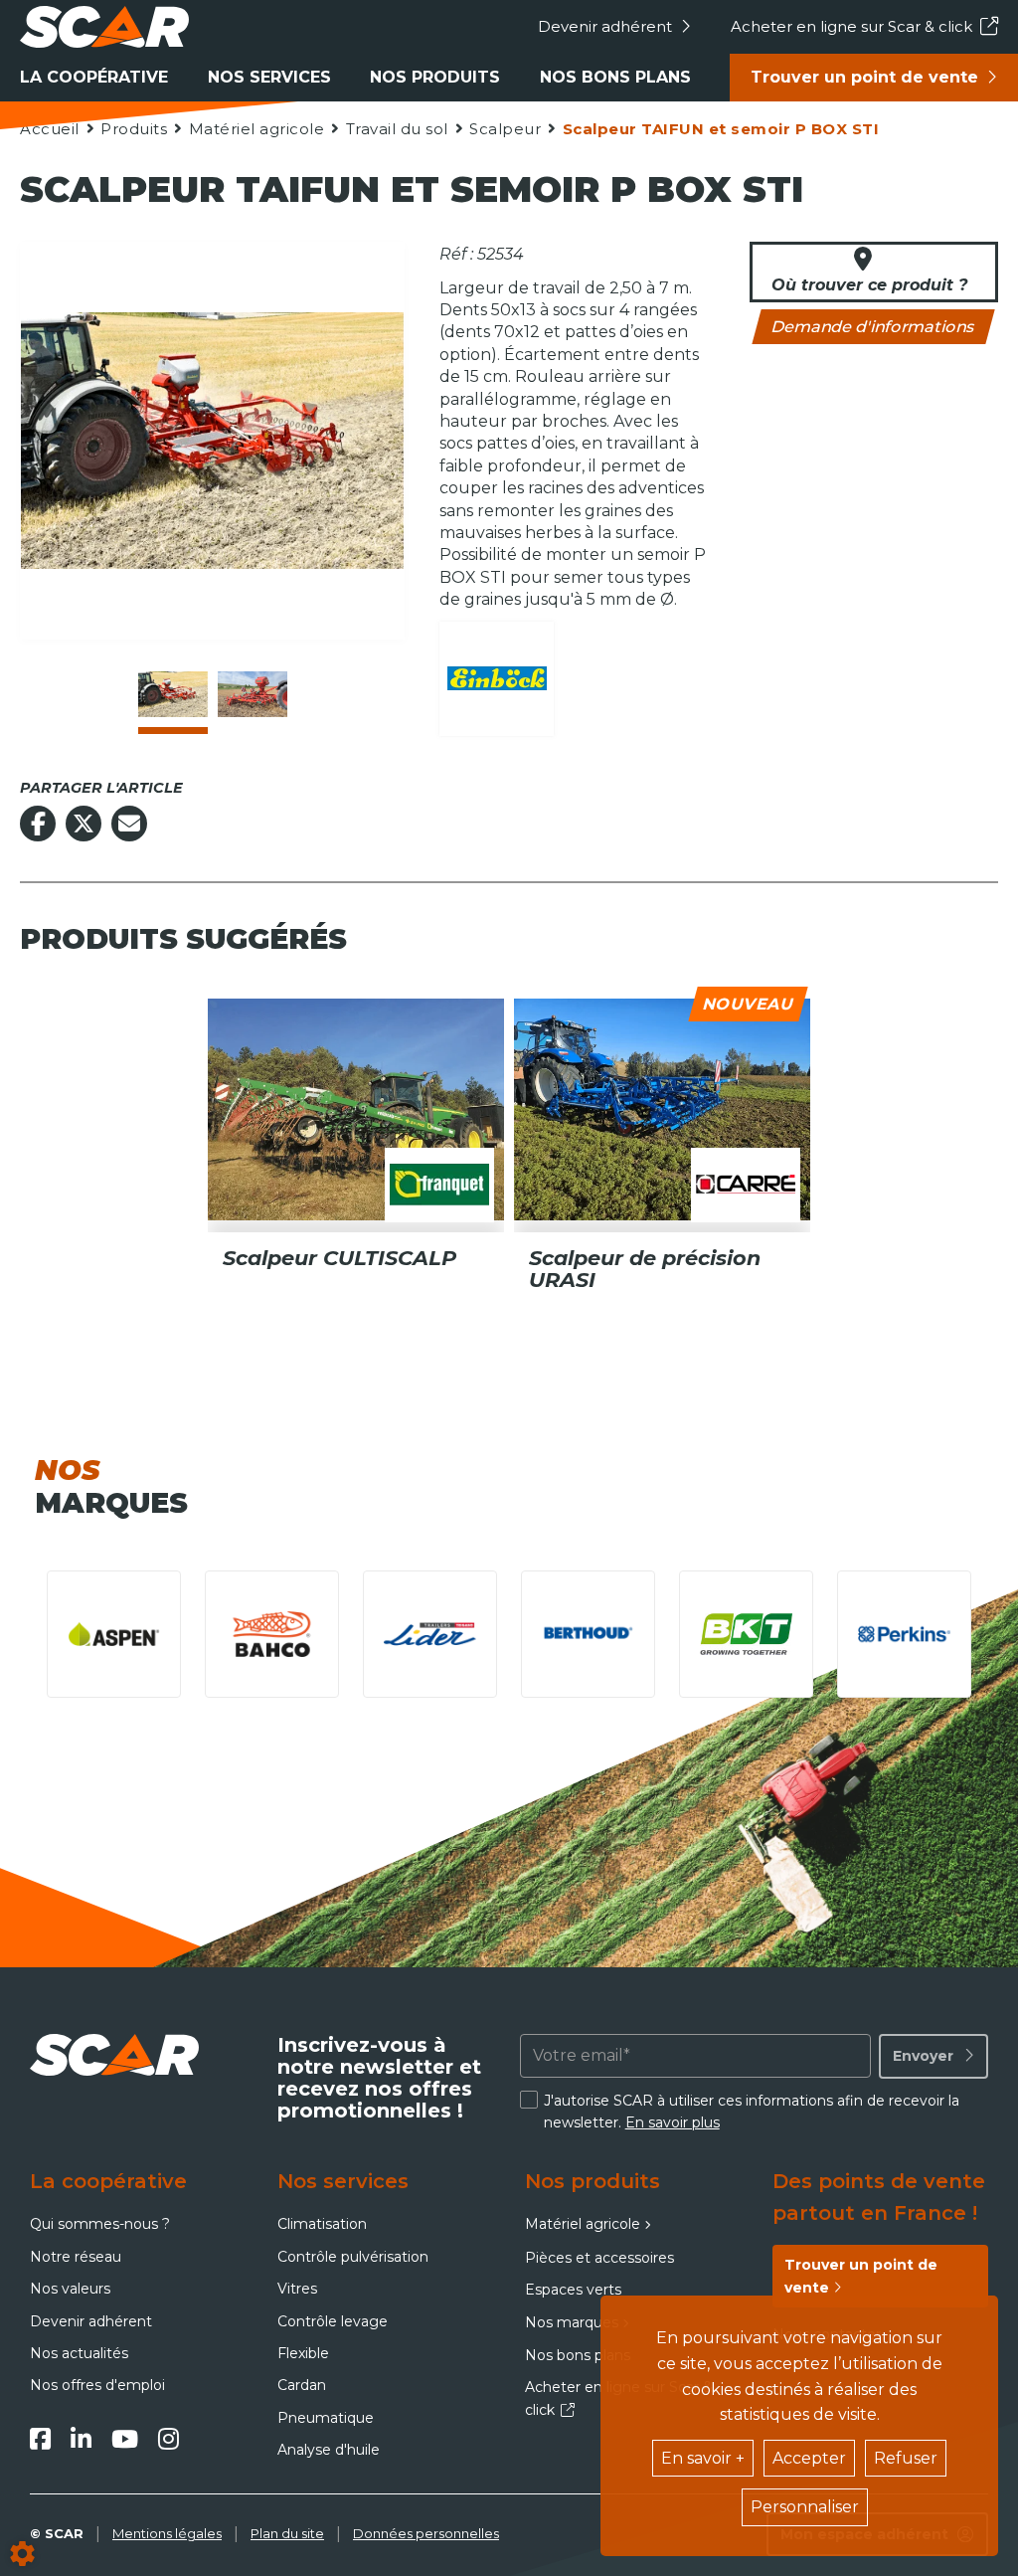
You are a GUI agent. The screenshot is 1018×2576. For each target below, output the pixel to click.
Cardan (302, 2385)
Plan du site (287, 2533)
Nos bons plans (615, 77)
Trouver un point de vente (864, 77)
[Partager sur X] (84, 824)
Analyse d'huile (329, 2450)
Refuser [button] (906, 2458)
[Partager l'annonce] (129, 824)
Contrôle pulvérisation (353, 2257)
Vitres (297, 2289)
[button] (720, 129)
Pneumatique (326, 2418)
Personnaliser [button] (805, 2507)
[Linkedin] (81, 2439)
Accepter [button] (809, 2458)
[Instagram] (169, 2439)
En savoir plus (673, 2122)
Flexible (303, 2353)
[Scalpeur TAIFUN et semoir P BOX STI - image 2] (253, 694)
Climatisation (322, 2224)
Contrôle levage (333, 2321)
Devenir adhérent (605, 26)
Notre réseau (76, 2257)
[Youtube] (125, 2439)
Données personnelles (426, 2533)
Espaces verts (573, 2290)
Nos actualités (79, 2353)
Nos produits (435, 77)
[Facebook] (40, 2439)
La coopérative (94, 77)
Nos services (269, 77)
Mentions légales (167, 2533)
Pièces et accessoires (599, 2258)
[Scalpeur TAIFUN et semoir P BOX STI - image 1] (173, 694)
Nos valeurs (70, 2289)
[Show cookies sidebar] (22, 2554)
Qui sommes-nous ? (100, 2224)
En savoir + (703, 2458)
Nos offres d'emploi (97, 2385)
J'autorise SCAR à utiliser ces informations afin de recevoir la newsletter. (752, 2112)
